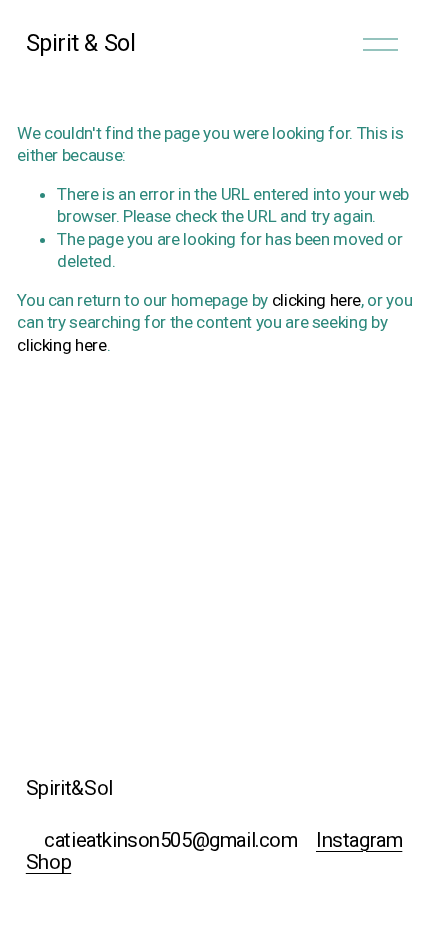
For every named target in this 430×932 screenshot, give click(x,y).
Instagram (359, 840)
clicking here (317, 300)
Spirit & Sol (80, 43)
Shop (48, 862)
